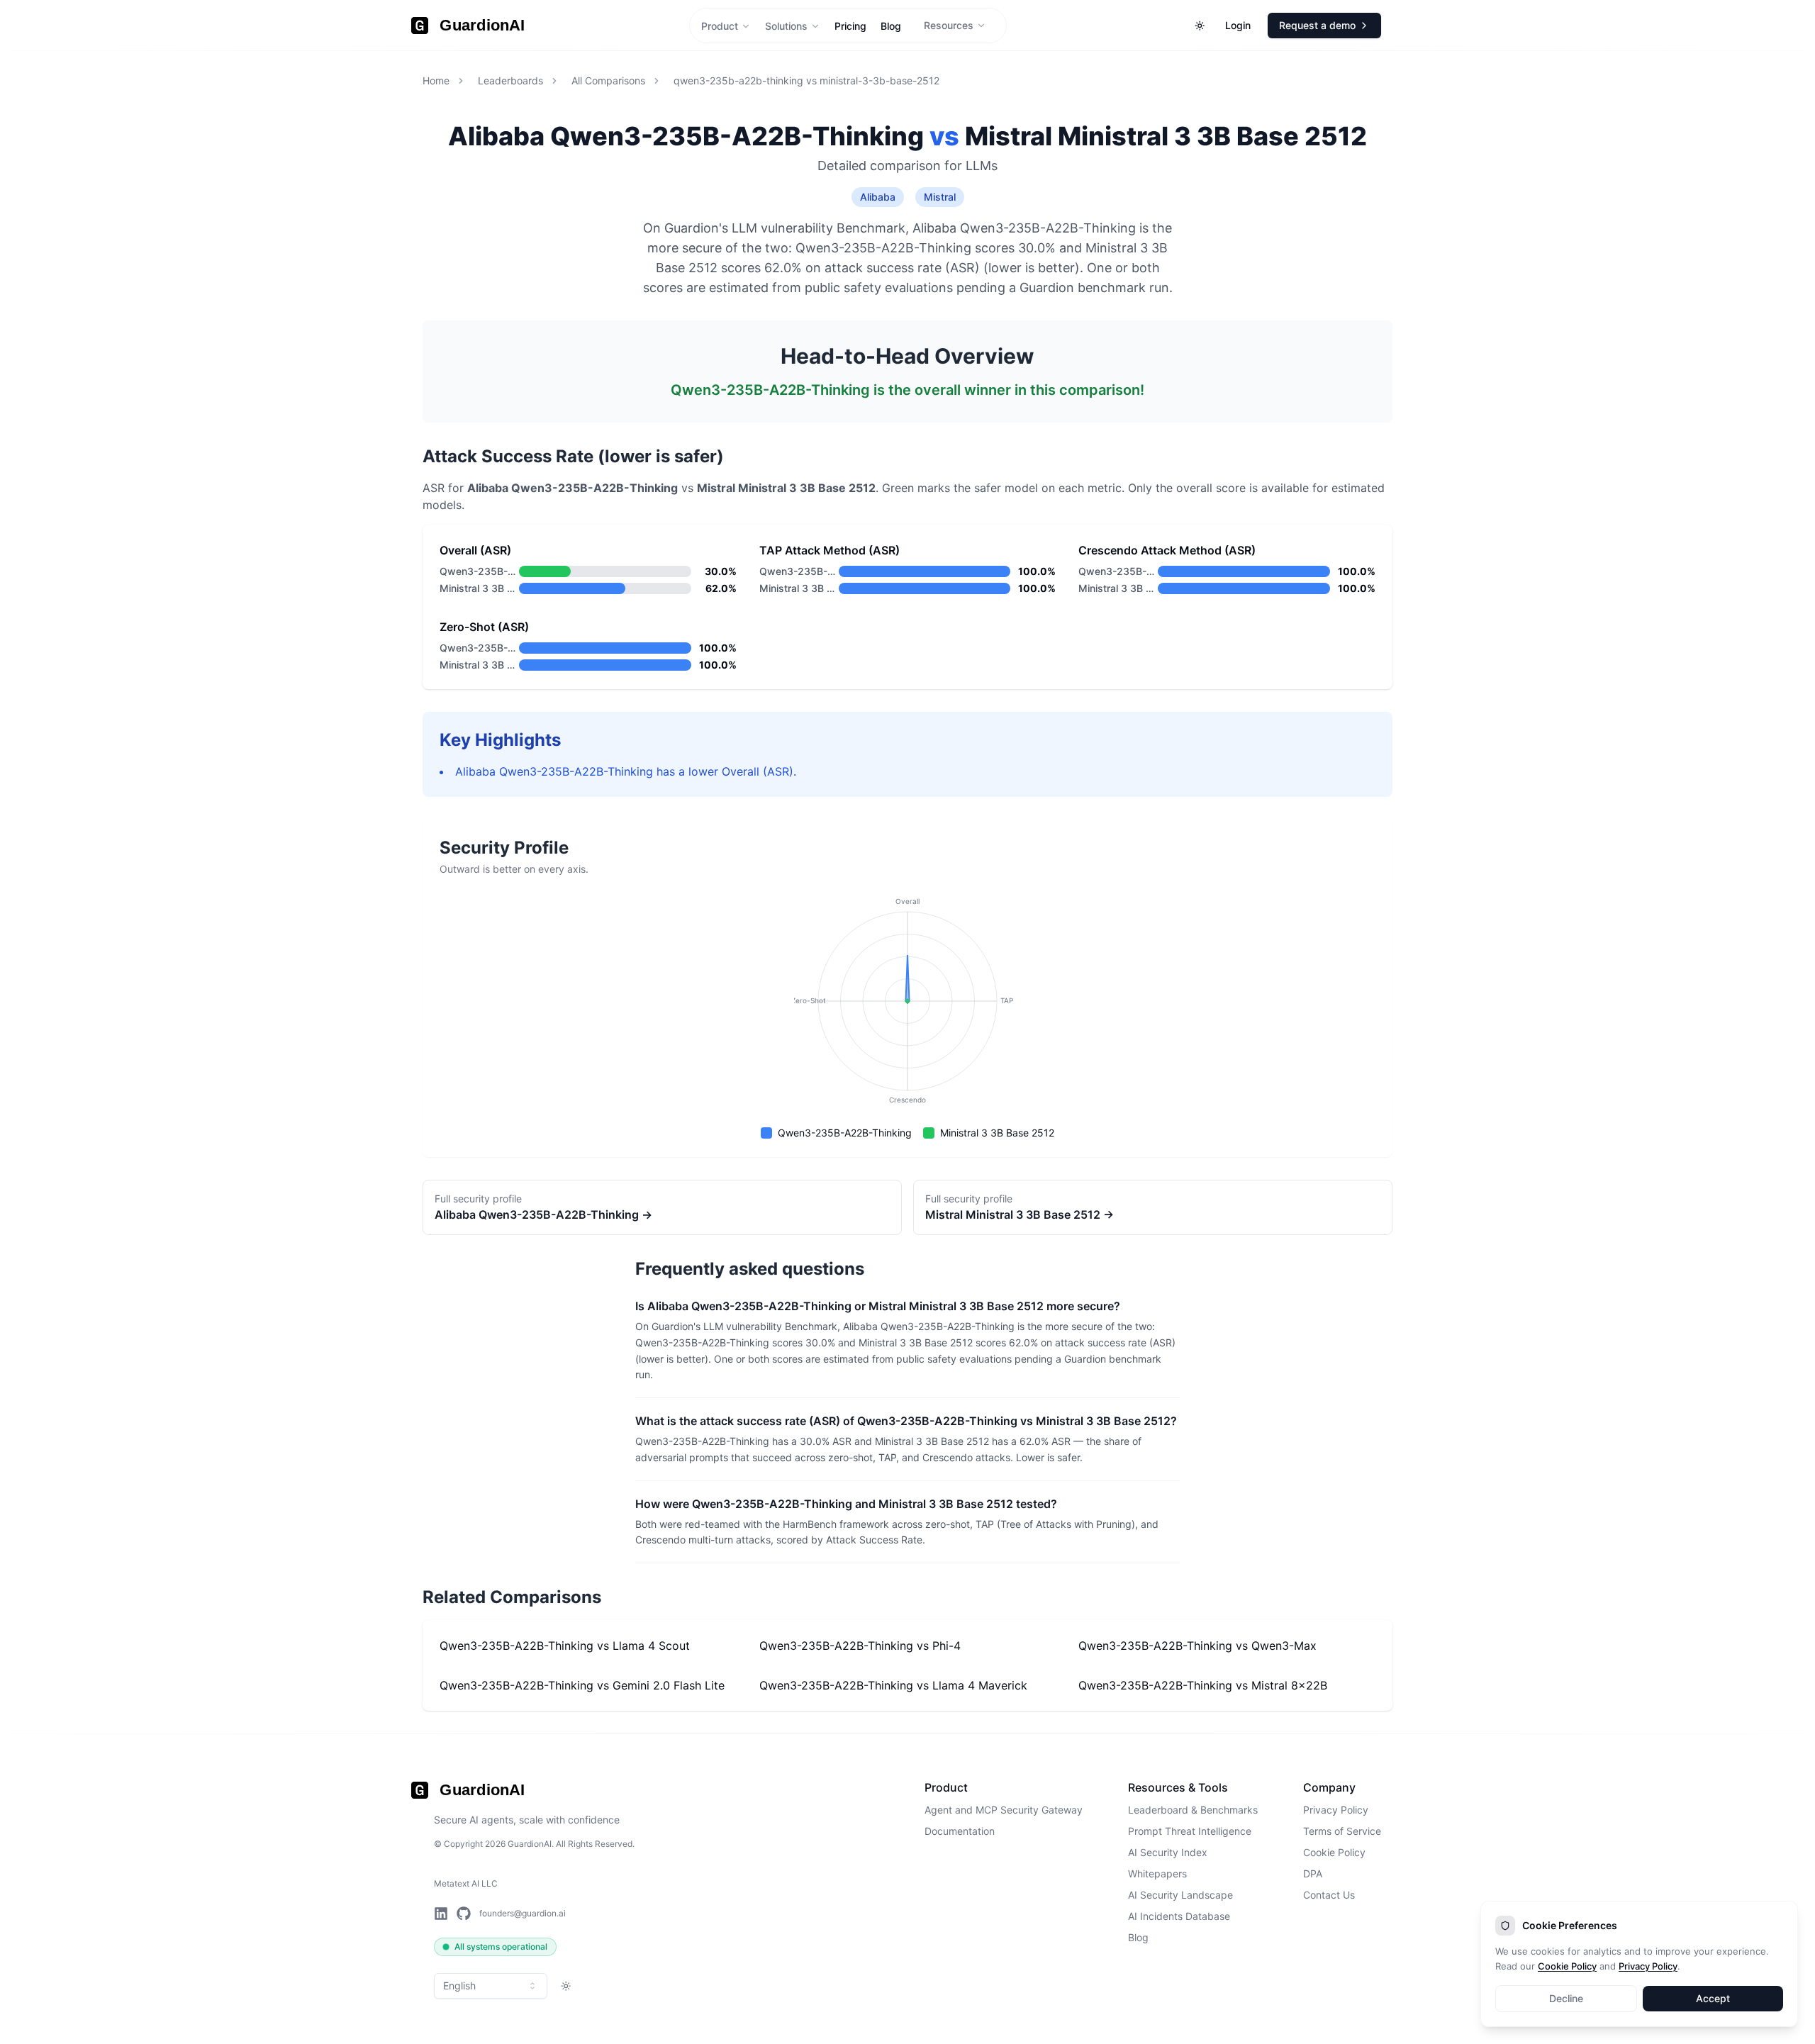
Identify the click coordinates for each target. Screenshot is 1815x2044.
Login (1238, 25)
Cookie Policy (1334, 1852)
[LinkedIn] (441, 1914)
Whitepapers (1157, 1873)
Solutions (786, 26)
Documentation (960, 1831)
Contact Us (1329, 1895)
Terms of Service (1342, 1831)
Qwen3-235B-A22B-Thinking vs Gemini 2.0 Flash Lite (582, 1685)
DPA (1313, 1873)
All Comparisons (608, 80)
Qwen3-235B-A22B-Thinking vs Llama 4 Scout (565, 1646)
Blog (1138, 1937)
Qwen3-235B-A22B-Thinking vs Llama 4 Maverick (893, 1685)
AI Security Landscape (1180, 1895)
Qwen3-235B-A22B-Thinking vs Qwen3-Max (1197, 1646)
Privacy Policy (1336, 1810)
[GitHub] (464, 1914)
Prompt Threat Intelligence (1190, 1831)
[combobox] (491, 1986)
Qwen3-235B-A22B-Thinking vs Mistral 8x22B (1203, 1685)
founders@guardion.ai (523, 1913)
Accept (1713, 1998)
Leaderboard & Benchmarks (1193, 1810)
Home (436, 80)
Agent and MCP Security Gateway (1004, 1810)
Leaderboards (510, 80)
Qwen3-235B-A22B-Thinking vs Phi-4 (860, 1646)
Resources (949, 25)
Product (720, 26)
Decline (1566, 1998)
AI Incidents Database (1179, 1916)
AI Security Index (1168, 1852)
